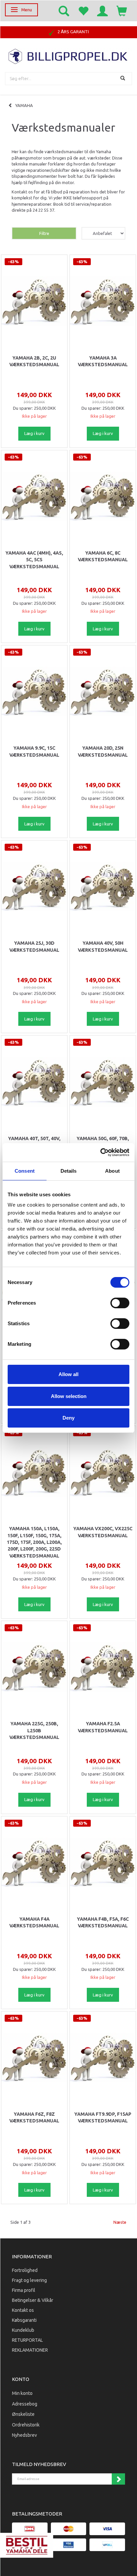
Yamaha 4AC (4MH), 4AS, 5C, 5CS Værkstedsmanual (34, 560)
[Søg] (124, 79)
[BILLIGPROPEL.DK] (68, 56)
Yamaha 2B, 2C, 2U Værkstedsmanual (34, 361)
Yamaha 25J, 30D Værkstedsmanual (34, 946)
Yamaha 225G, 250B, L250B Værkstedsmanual (34, 1730)
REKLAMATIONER (30, 2350)
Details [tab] (69, 1171)
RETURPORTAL (27, 2340)
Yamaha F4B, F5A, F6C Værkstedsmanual (103, 1922)
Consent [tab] (25, 1171)
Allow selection (69, 1396)
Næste (120, 2222)
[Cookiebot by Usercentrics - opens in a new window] (100, 1152)
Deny (68, 1418)
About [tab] (112, 1171)
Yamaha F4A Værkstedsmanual (34, 1922)
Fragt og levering (29, 2280)
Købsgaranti (24, 2320)
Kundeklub (23, 2330)
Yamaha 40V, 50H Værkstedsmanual (103, 946)
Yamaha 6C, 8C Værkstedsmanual (103, 556)
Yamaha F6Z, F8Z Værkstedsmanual (34, 2117)
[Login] (102, 11)
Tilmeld (118, 2479)
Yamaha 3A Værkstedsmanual (103, 361)
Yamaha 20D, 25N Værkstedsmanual (103, 751)
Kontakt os (23, 2310)
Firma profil (24, 2290)
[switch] (120, 1303)
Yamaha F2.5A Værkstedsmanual (103, 1727)
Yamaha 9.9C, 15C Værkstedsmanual (34, 751)
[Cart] (122, 11)
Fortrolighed (25, 2270)
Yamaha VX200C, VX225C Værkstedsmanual (103, 1532)
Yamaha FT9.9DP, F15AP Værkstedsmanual (103, 2117)
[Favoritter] (83, 11)
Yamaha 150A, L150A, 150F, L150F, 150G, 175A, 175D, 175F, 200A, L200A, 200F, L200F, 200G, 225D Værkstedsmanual (34, 1542)
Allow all (68, 1374)
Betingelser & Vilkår (33, 2300)
